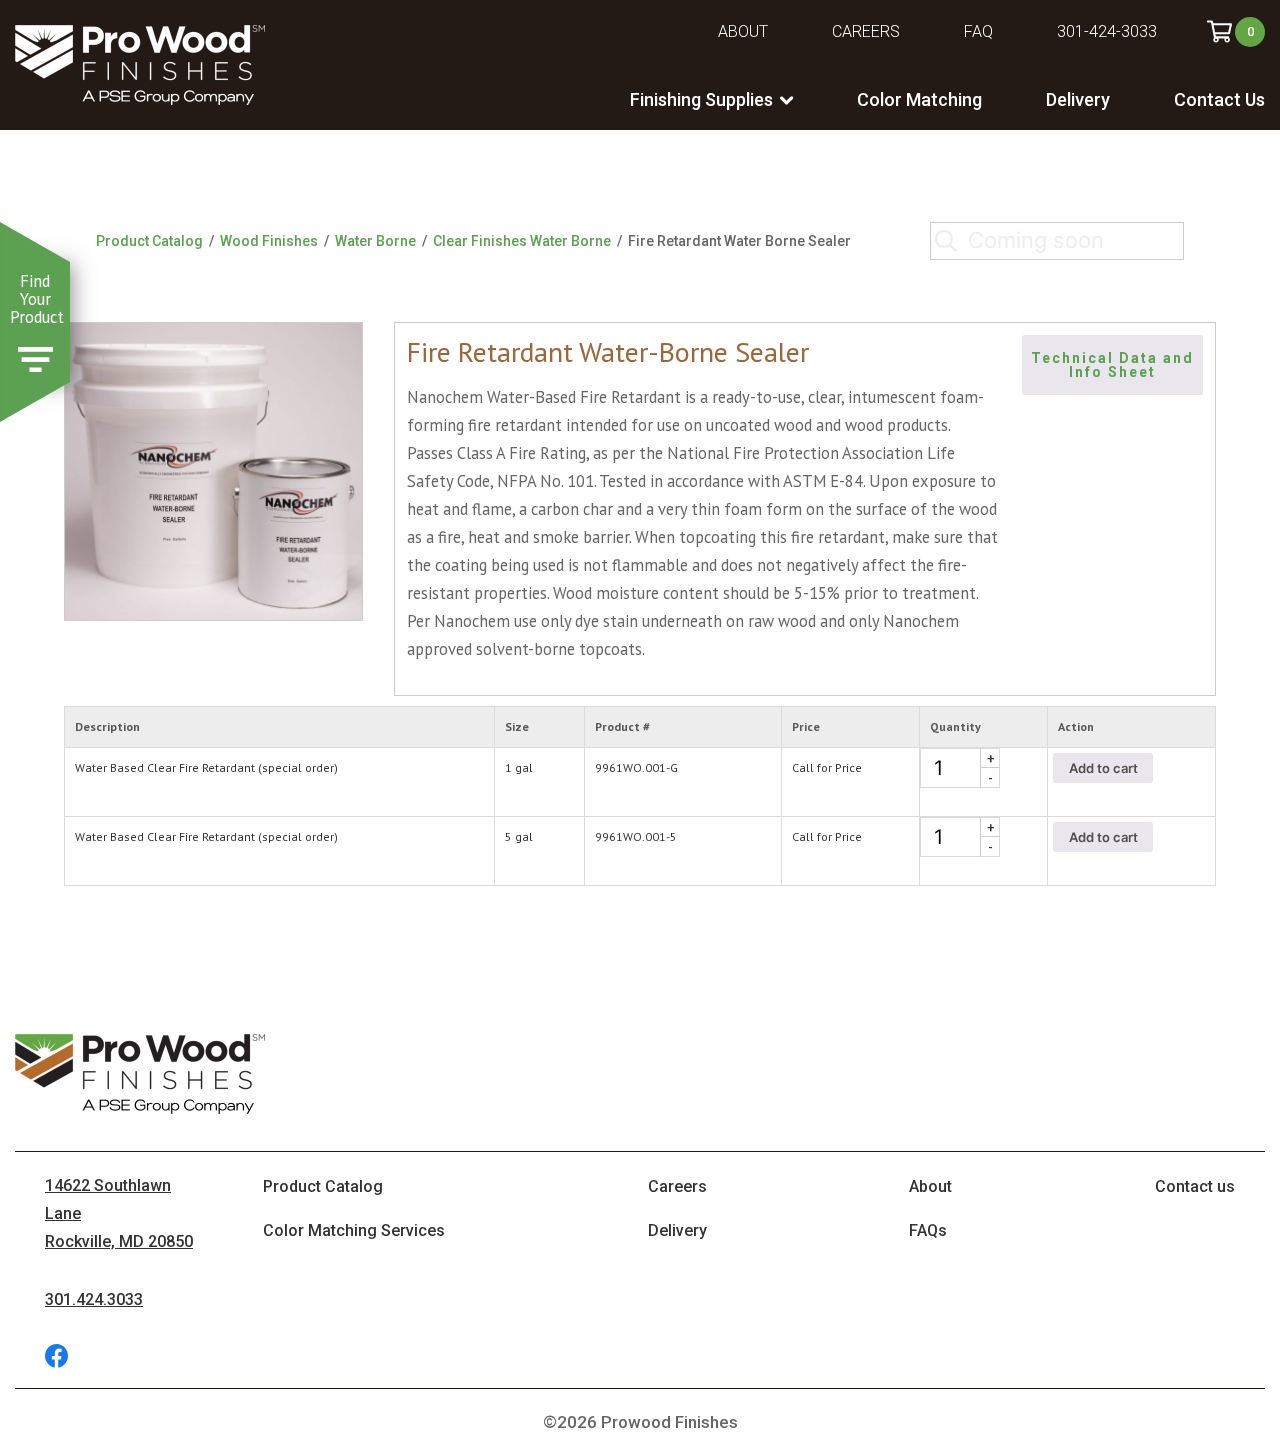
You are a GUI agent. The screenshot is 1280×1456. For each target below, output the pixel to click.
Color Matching (919, 99)
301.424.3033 (94, 1299)
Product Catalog (149, 241)
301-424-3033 (1107, 31)
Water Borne (375, 241)
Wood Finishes (269, 241)
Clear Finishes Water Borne (522, 241)
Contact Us (1219, 99)
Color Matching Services (354, 1230)
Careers (866, 31)
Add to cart (1103, 768)
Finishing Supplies (701, 99)
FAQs (928, 1230)
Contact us (1195, 1186)
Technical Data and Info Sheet (1115, 365)
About (743, 31)
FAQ (978, 31)
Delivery (1078, 99)
